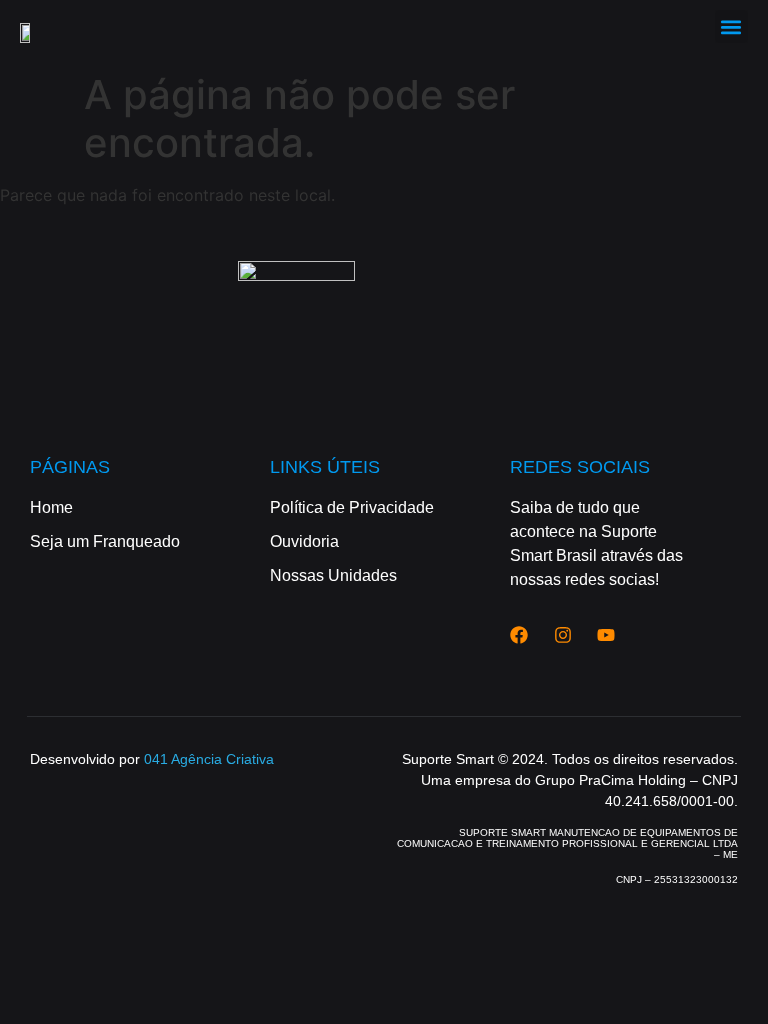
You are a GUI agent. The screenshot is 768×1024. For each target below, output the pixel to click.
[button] (731, 26)
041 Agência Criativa (209, 759)
